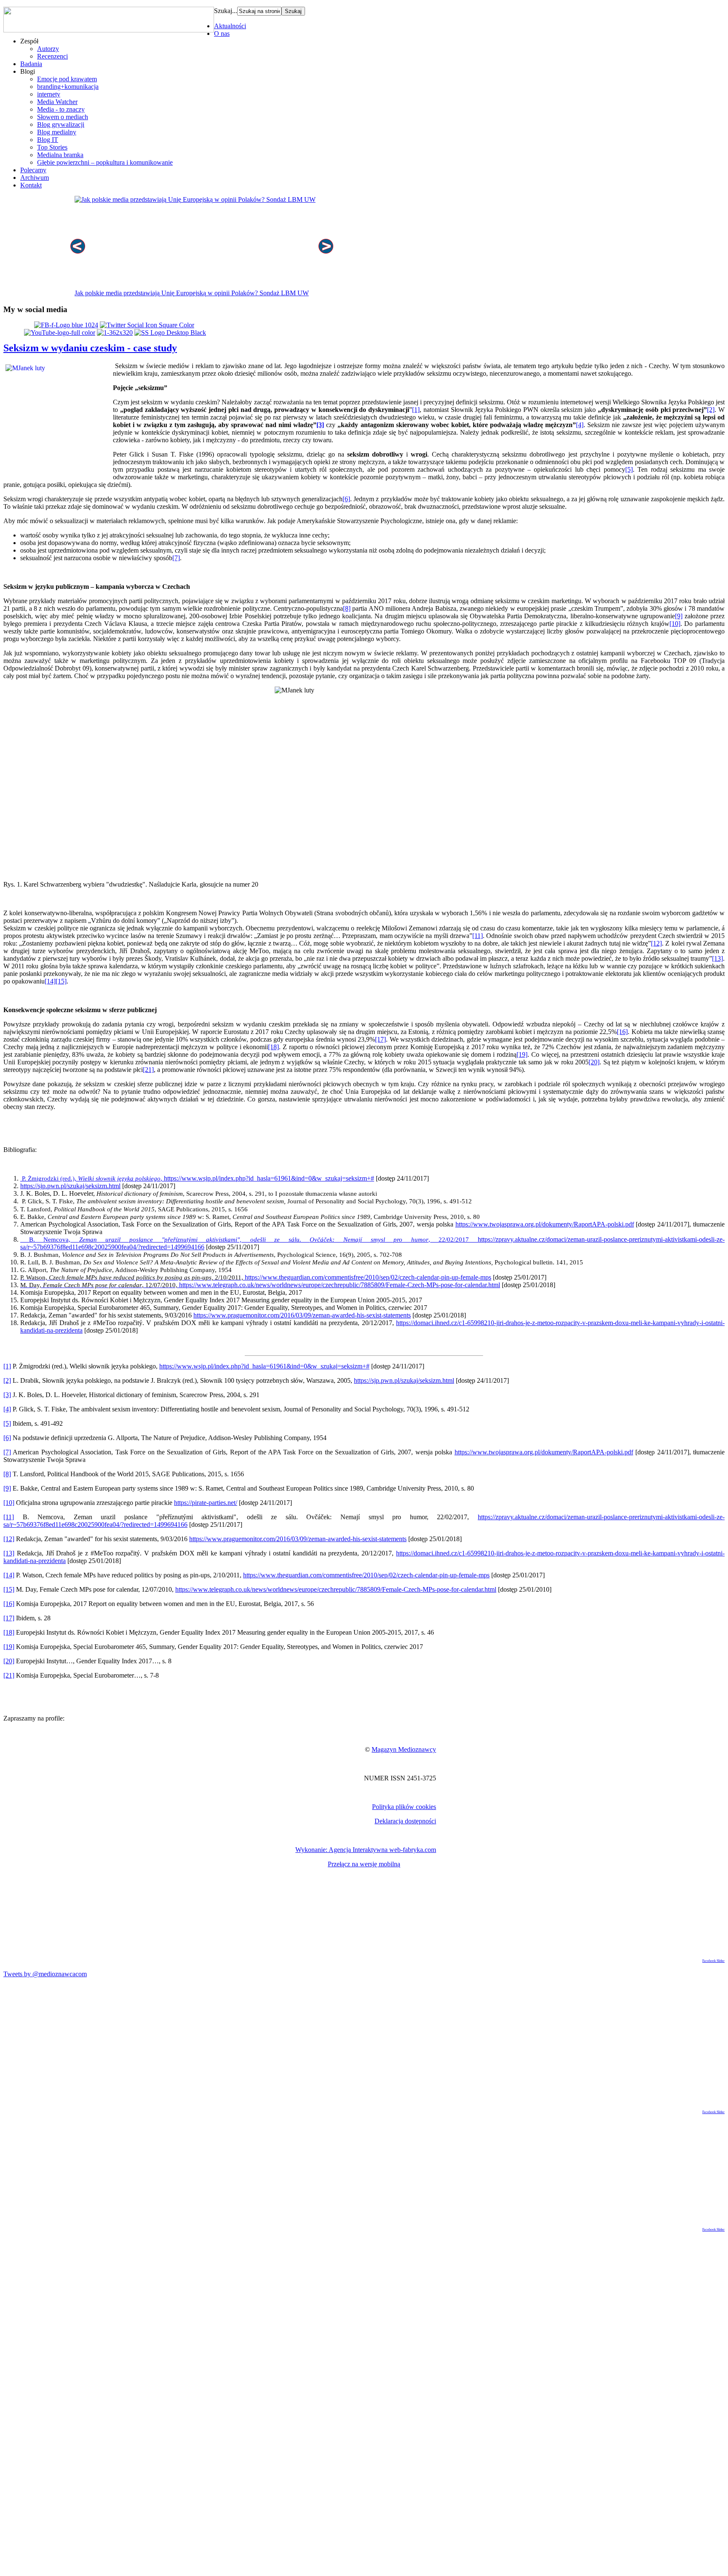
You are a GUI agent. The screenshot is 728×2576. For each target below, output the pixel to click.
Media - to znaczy (61, 109)
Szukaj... (226, 11)
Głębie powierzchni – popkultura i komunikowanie (105, 162)
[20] (594, 1062)
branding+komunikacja (68, 87)
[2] (711, 410)
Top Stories (52, 147)
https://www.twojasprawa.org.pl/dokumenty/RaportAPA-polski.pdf (545, 1224)
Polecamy (33, 170)
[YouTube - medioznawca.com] (60, 333)
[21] (148, 1070)
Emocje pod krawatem (67, 79)
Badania (31, 64)
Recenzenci (52, 56)
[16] (622, 1032)
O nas (222, 33)
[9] (679, 616)
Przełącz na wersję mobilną (364, 1864)
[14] (50, 981)
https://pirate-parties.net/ (206, 1503)
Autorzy (48, 49)
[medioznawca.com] (66, 325)
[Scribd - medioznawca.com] (115, 333)
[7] (176, 558)
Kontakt (31, 185)
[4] (580, 425)
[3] (320, 425)
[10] (675, 624)
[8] (347, 608)
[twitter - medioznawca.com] (147, 325)
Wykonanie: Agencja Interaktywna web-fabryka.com (366, 1850)
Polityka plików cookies (404, 1807)
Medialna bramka (60, 155)
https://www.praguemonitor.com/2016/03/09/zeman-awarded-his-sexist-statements (302, 1315)
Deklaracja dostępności (405, 1821)
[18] (273, 1047)
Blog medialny (57, 132)
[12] (656, 943)
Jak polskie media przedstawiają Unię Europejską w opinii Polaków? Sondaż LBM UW (192, 293)
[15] (61, 981)
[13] (717, 958)
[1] (416, 410)
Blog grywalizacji (61, 124)
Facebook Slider (713, 1961)
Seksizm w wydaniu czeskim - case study (90, 348)
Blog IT (48, 140)
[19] (522, 1054)
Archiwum (35, 178)
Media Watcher (57, 102)
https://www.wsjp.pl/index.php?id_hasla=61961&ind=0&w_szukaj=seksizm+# (197, 1178)
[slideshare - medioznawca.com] (170, 333)
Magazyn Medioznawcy (404, 1749)
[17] (380, 1039)
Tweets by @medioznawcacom (45, 1974)
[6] (346, 499)
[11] (478, 936)
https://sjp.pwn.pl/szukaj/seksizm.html (70, 1186)
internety (49, 94)
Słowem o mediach (63, 117)
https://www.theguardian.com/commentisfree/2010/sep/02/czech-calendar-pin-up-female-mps (256, 1277)
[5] (629, 469)
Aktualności (230, 26)
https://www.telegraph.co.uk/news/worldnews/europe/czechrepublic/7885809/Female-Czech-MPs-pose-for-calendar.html (260, 1285)
